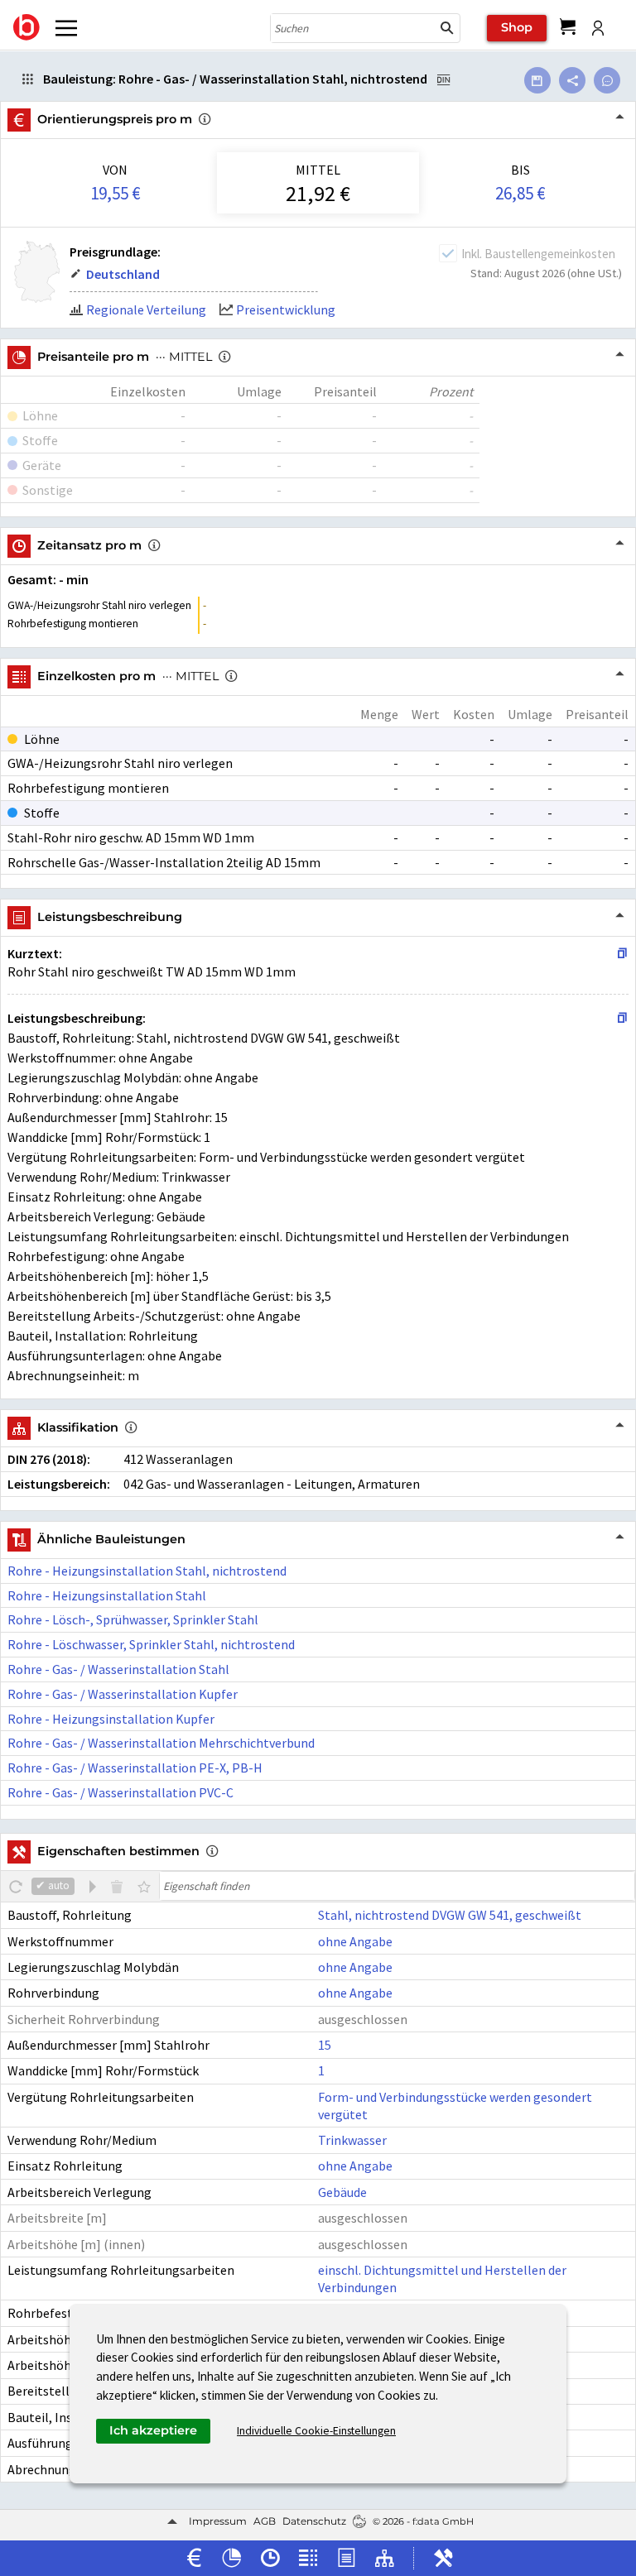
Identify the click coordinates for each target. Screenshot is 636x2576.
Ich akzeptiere (153, 2430)
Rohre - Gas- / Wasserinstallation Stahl (118, 1669)
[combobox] (353, 28)
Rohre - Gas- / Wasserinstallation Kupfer (123, 1694)
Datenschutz (314, 2521)
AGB (265, 2521)
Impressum (218, 2521)
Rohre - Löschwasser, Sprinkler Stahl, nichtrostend (151, 1644)
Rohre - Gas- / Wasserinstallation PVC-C (120, 1792)
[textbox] (397, 1886)
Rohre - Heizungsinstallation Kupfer (111, 1719)
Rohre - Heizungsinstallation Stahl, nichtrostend (147, 1571)
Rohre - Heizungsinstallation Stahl (107, 1595)
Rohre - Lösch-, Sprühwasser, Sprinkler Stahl (133, 1619)
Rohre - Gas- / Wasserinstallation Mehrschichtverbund (161, 1743)
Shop (517, 27)
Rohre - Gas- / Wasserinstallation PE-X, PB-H (135, 1768)
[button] (447, 28)
